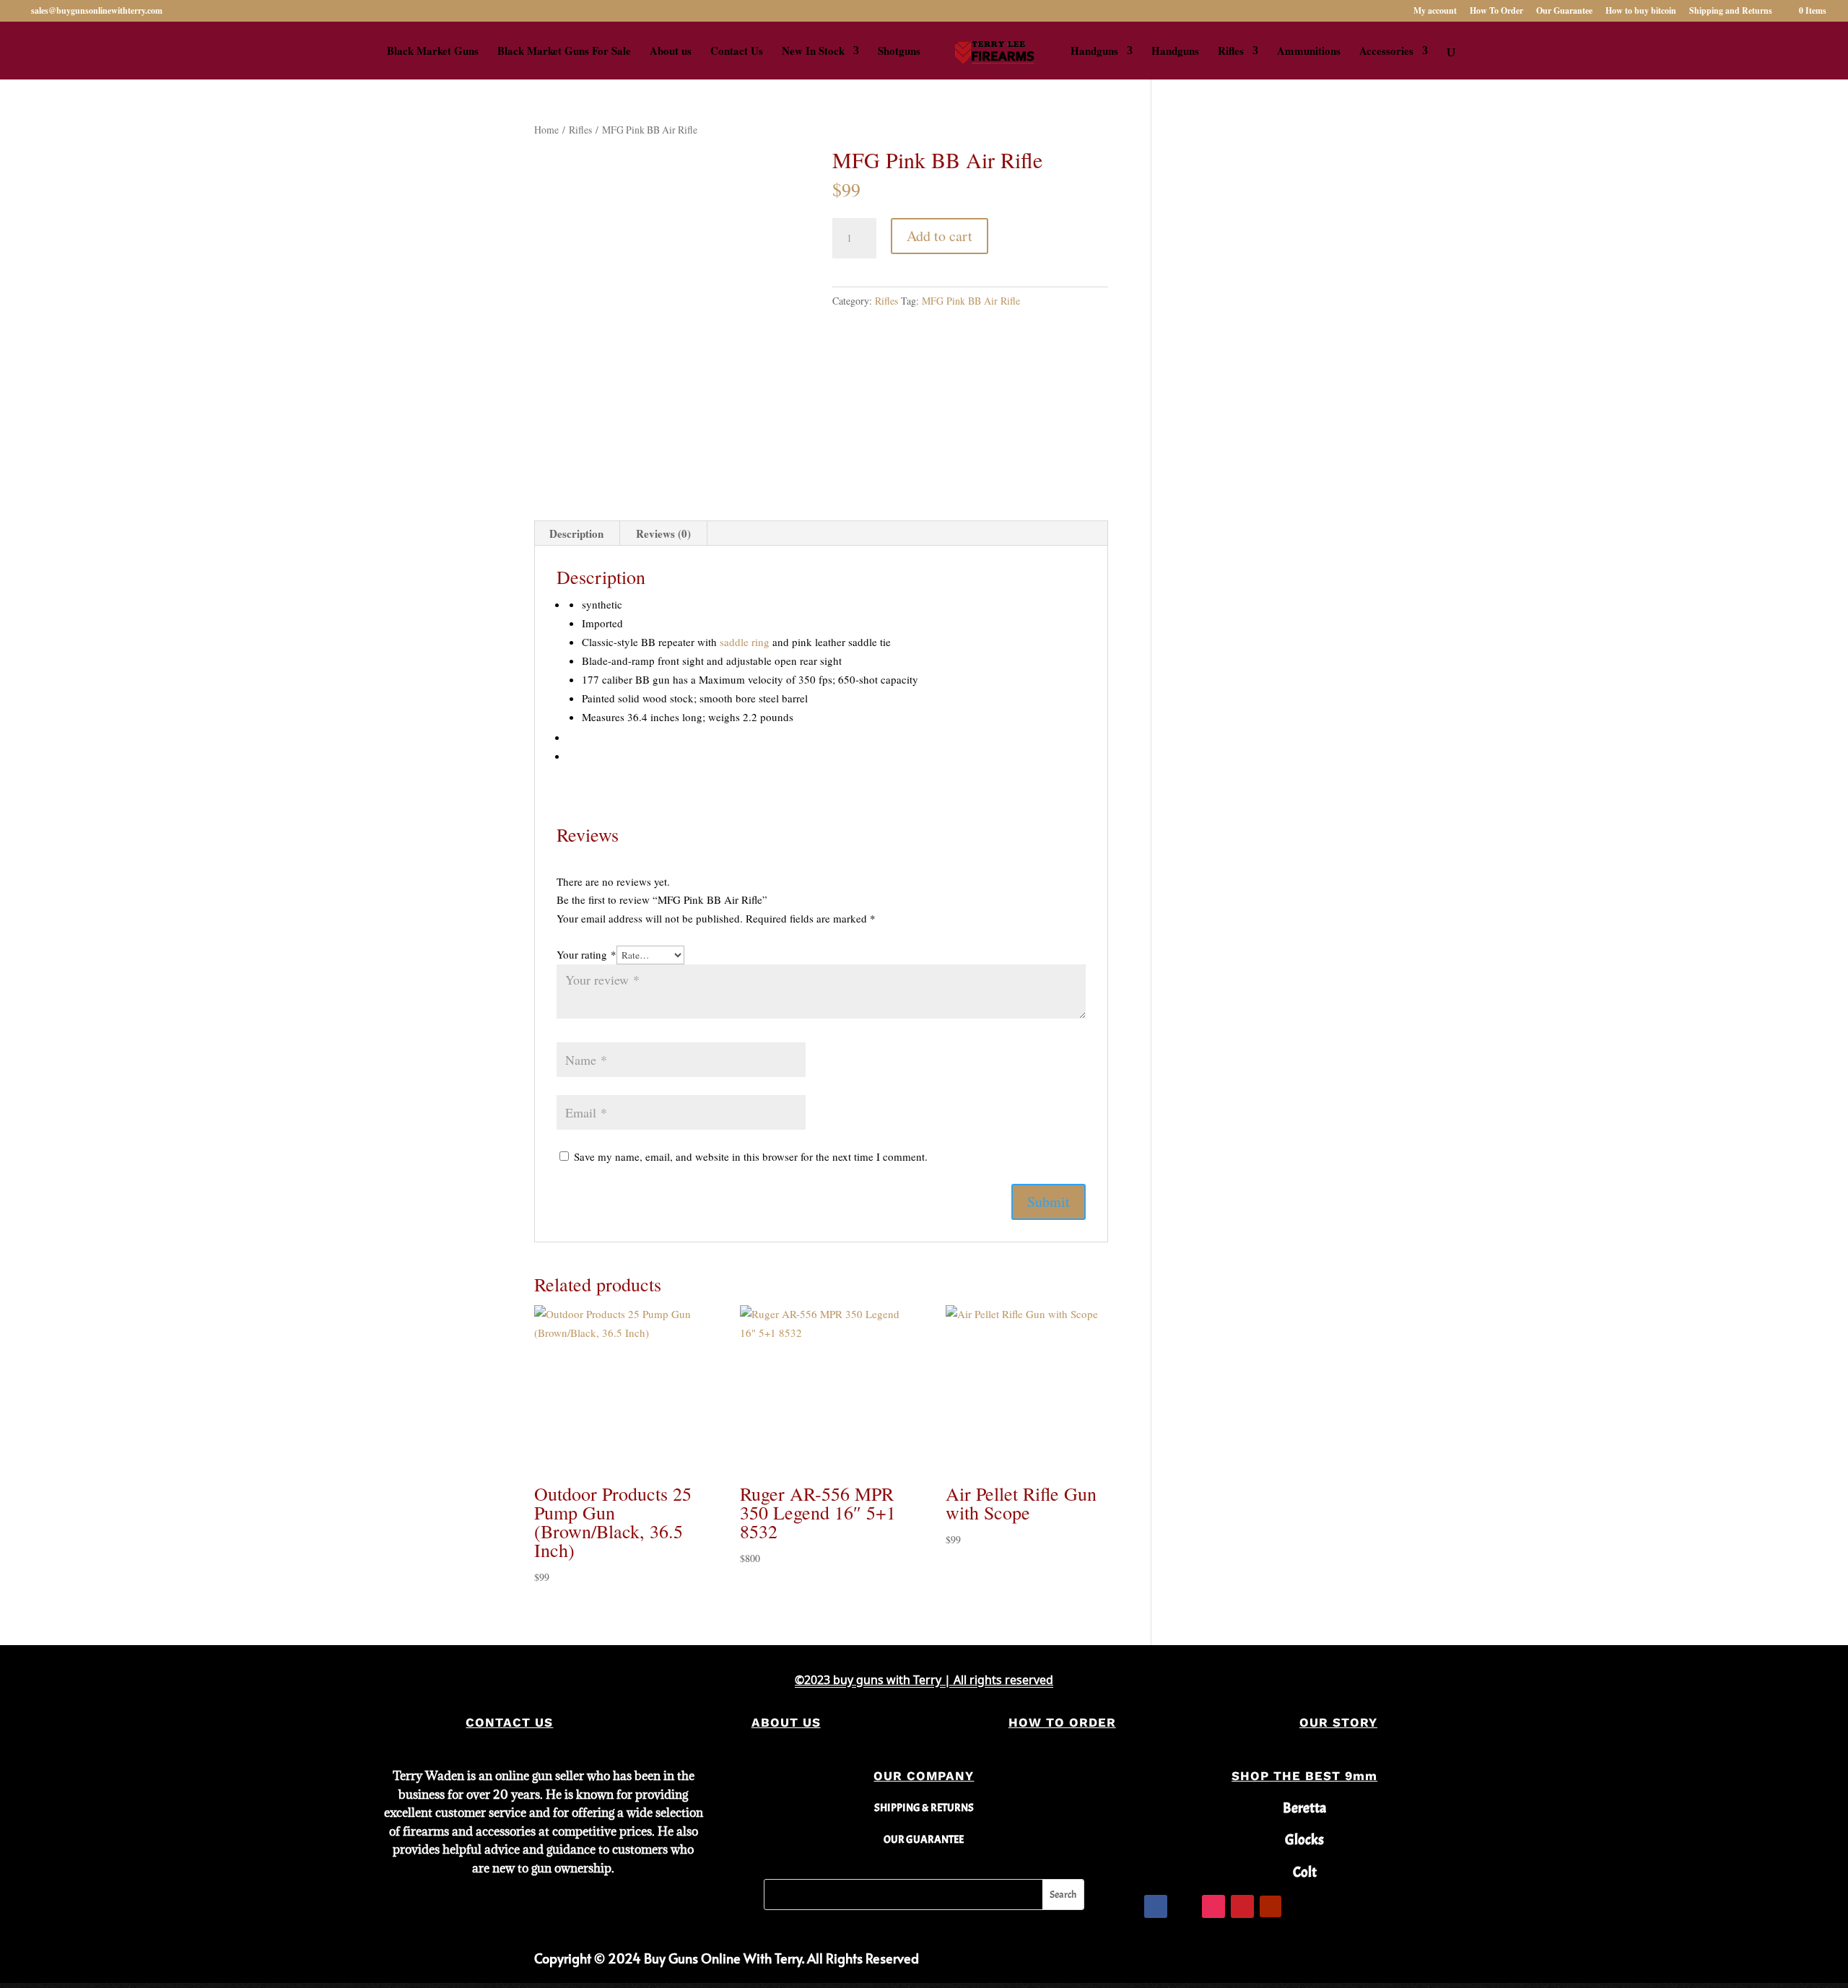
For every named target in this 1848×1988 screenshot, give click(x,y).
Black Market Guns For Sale (564, 52)
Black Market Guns (433, 52)
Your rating (587, 954)
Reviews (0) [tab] (663, 533)
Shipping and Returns (1731, 12)
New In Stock (813, 52)
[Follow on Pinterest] (1242, 1906)
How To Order (1496, 12)
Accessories (1386, 52)
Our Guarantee (1564, 12)
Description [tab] (576, 533)
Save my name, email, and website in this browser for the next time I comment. (751, 1156)
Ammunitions (1309, 52)
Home (546, 130)
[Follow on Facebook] (1156, 1906)
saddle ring (745, 642)
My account (1435, 12)
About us (671, 52)
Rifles (1231, 52)
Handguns (1094, 52)
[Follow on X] (1185, 1906)
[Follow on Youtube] (1270, 1906)
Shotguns (899, 52)
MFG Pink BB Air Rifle (971, 301)
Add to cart (940, 236)
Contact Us (737, 52)
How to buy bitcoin (1641, 12)
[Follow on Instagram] (1213, 1906)
